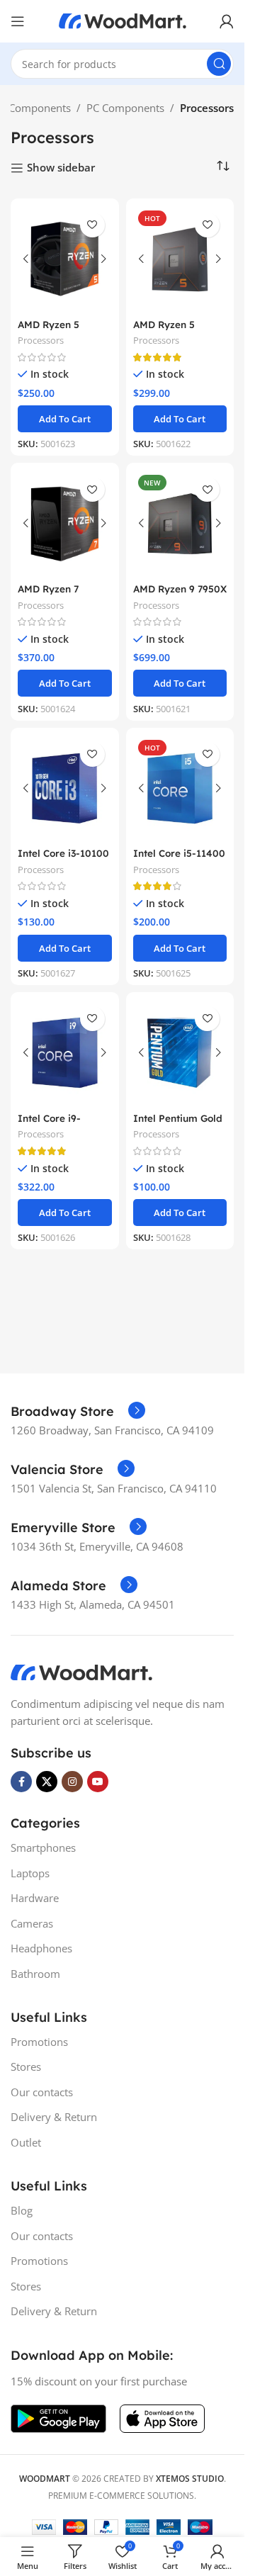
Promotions (39, 2042)
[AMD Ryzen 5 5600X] (65, 259)
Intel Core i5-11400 (179, 853)
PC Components (125, 108)
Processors (41, 340)
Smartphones (43, 1847)
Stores (26, 2066)
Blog (22, 2210)
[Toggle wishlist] (92, 225)
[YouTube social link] (98, 1782)
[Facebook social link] (21, 1782)
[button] (65, 419)
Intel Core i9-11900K (49, 1125)
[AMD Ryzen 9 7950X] (180, 523)
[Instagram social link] (72, 1782)
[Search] (219, 64)
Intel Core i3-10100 (63, 853)
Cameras (32, 1923)
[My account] (227, 21)
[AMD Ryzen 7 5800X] (65, 523)
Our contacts (42, 2092)
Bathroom (35, 1974)
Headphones (41, 1948)
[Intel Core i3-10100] (65, 788)
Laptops (30, 1873)
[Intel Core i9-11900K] (65, 1053)
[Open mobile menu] (18, 21)
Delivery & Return (54, 2117)
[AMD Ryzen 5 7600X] (180, 259)
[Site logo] (123, 20)
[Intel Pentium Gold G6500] (180, 1053)
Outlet (26, 2142)
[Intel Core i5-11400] (180, 788)
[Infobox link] (78, 1412)
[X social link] (47, 1782)
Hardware (35, 1898)
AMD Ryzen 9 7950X (180, 589)
